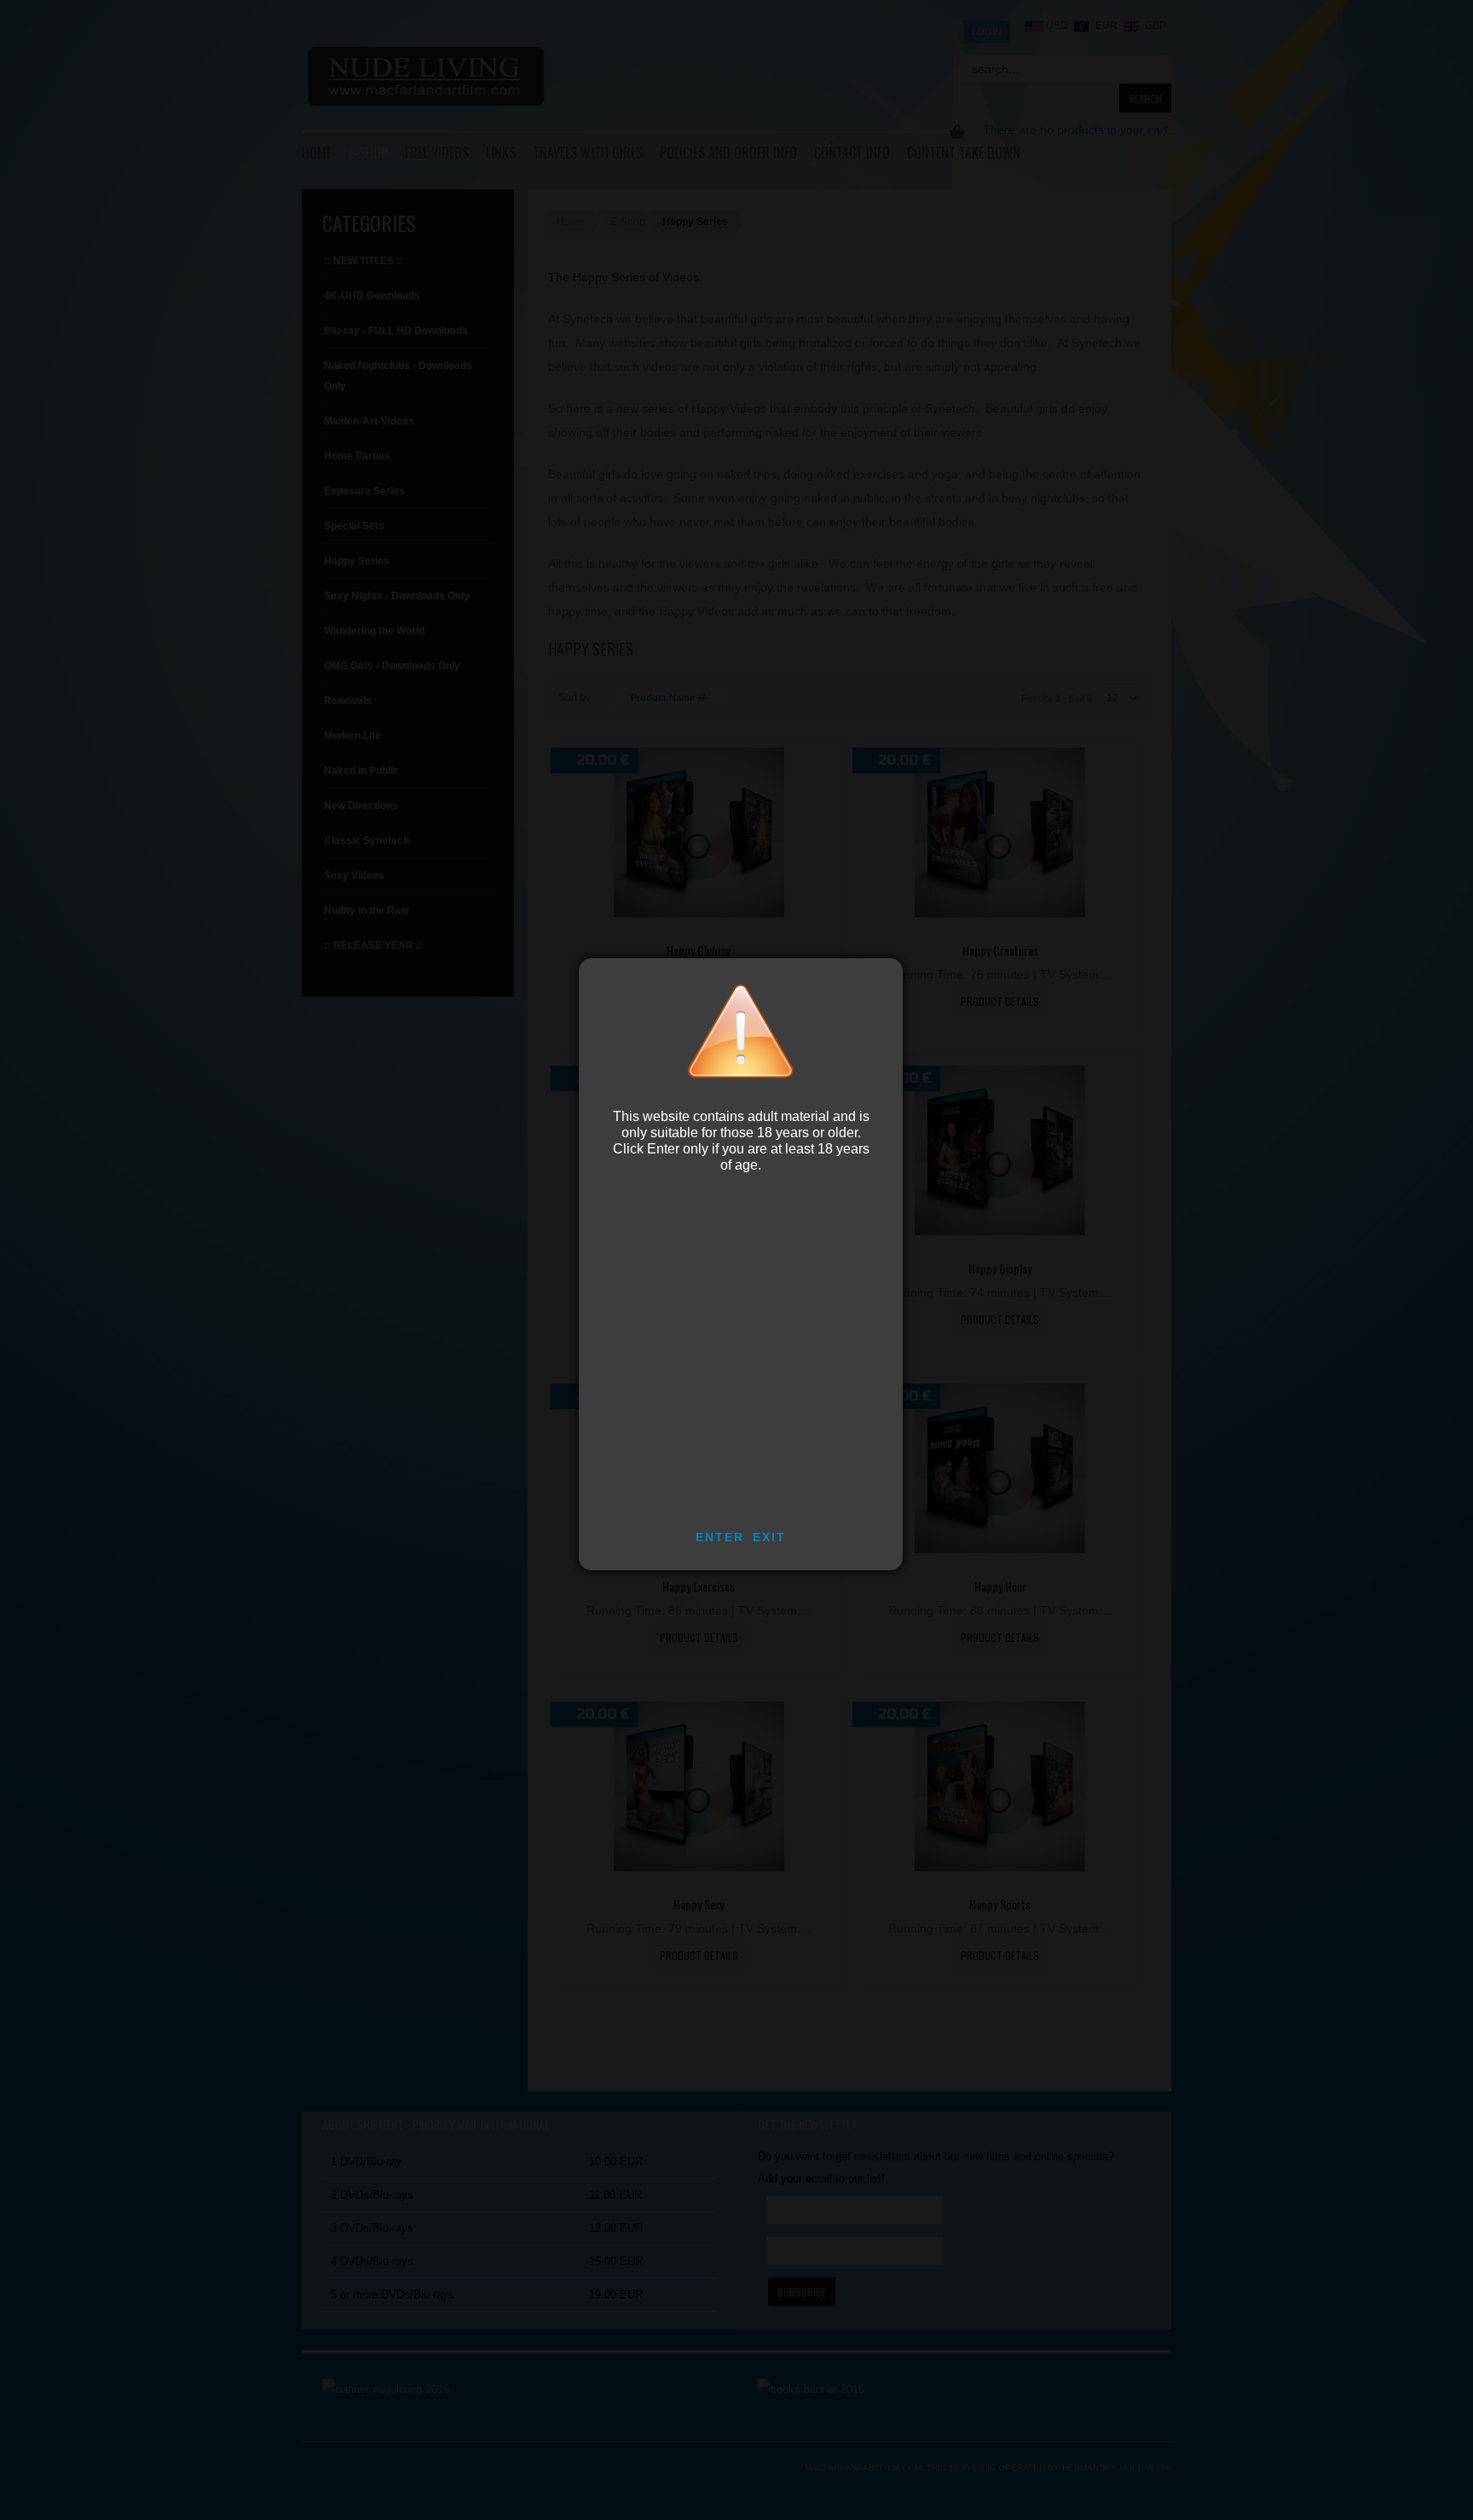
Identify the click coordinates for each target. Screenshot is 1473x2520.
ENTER (720, 1537)
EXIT (769, 1537)
